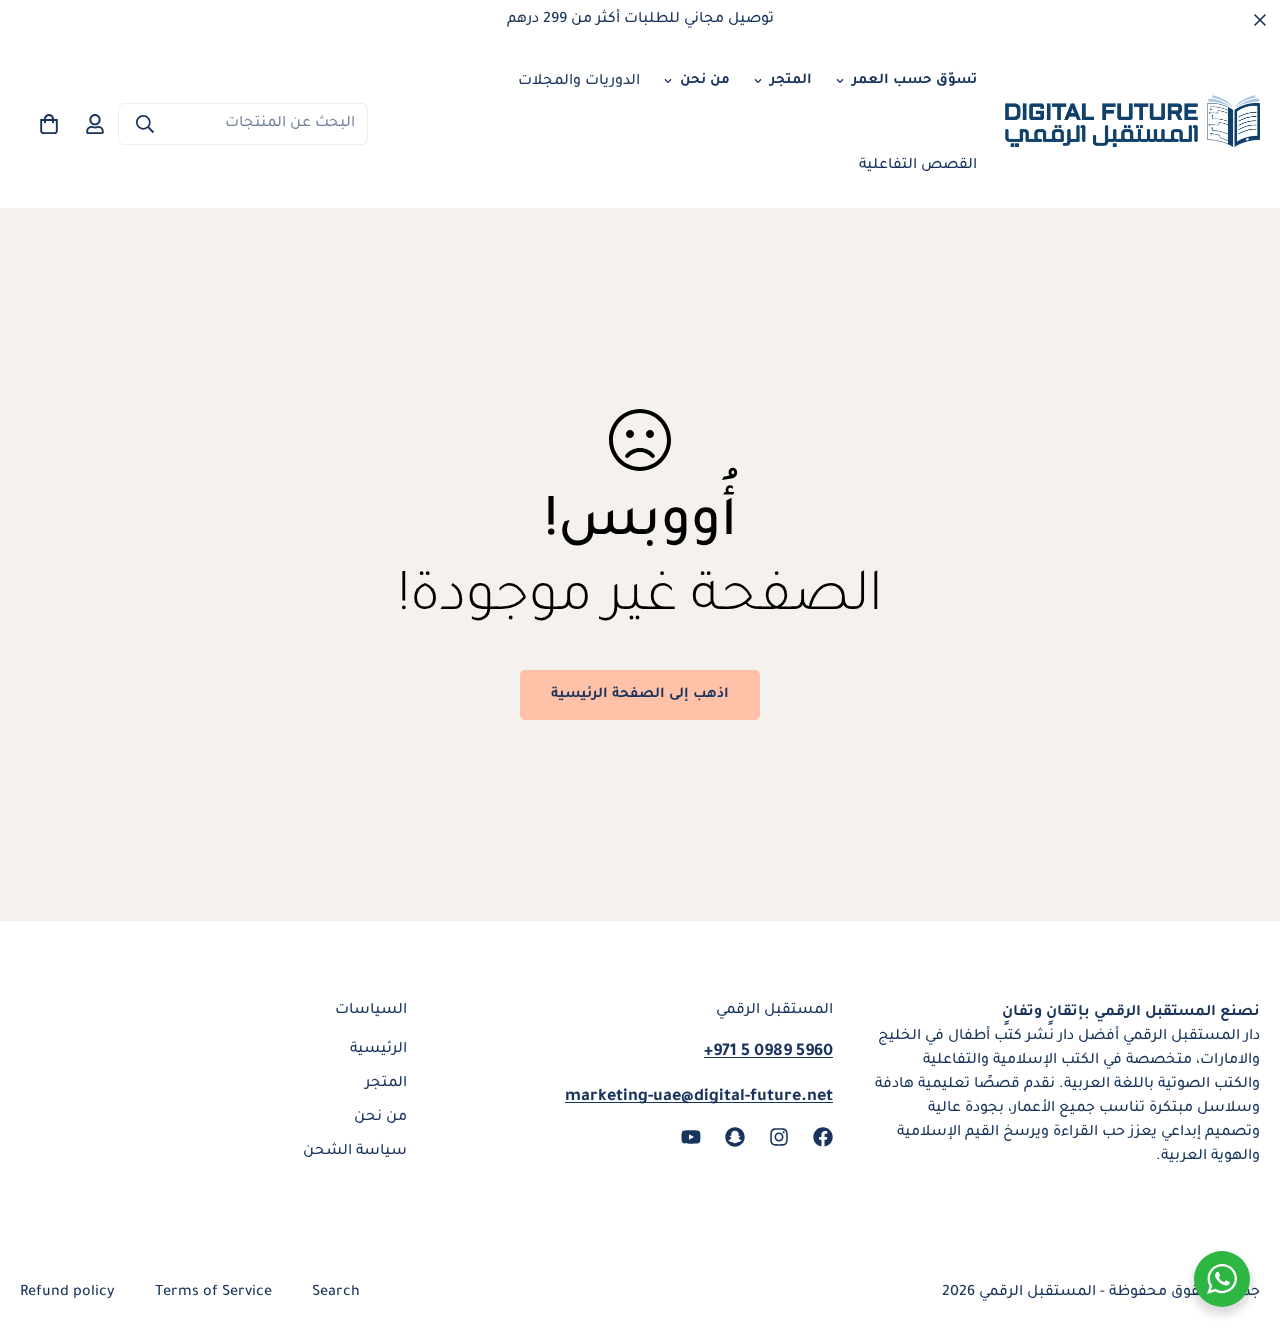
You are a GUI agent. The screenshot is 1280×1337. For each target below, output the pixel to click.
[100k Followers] (779, 1137)
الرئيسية (378, 1050)
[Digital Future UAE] (1132, 124)
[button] (49, 124)
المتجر (791, 80)
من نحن (705, 80)
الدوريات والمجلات (579, 82)
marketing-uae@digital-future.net (699, 1097)
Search (336, 1293)
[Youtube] (691, 1137)
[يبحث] (145, 124)
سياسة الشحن (355, 1152)
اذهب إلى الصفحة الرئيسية (640, 694)
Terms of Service (213, 1293)
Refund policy (67, 1293)
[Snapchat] (735, 1137)
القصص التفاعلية (918, 166)
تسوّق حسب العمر (914, 80)
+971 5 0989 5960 (768, 1052)
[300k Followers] (823, 1137)
